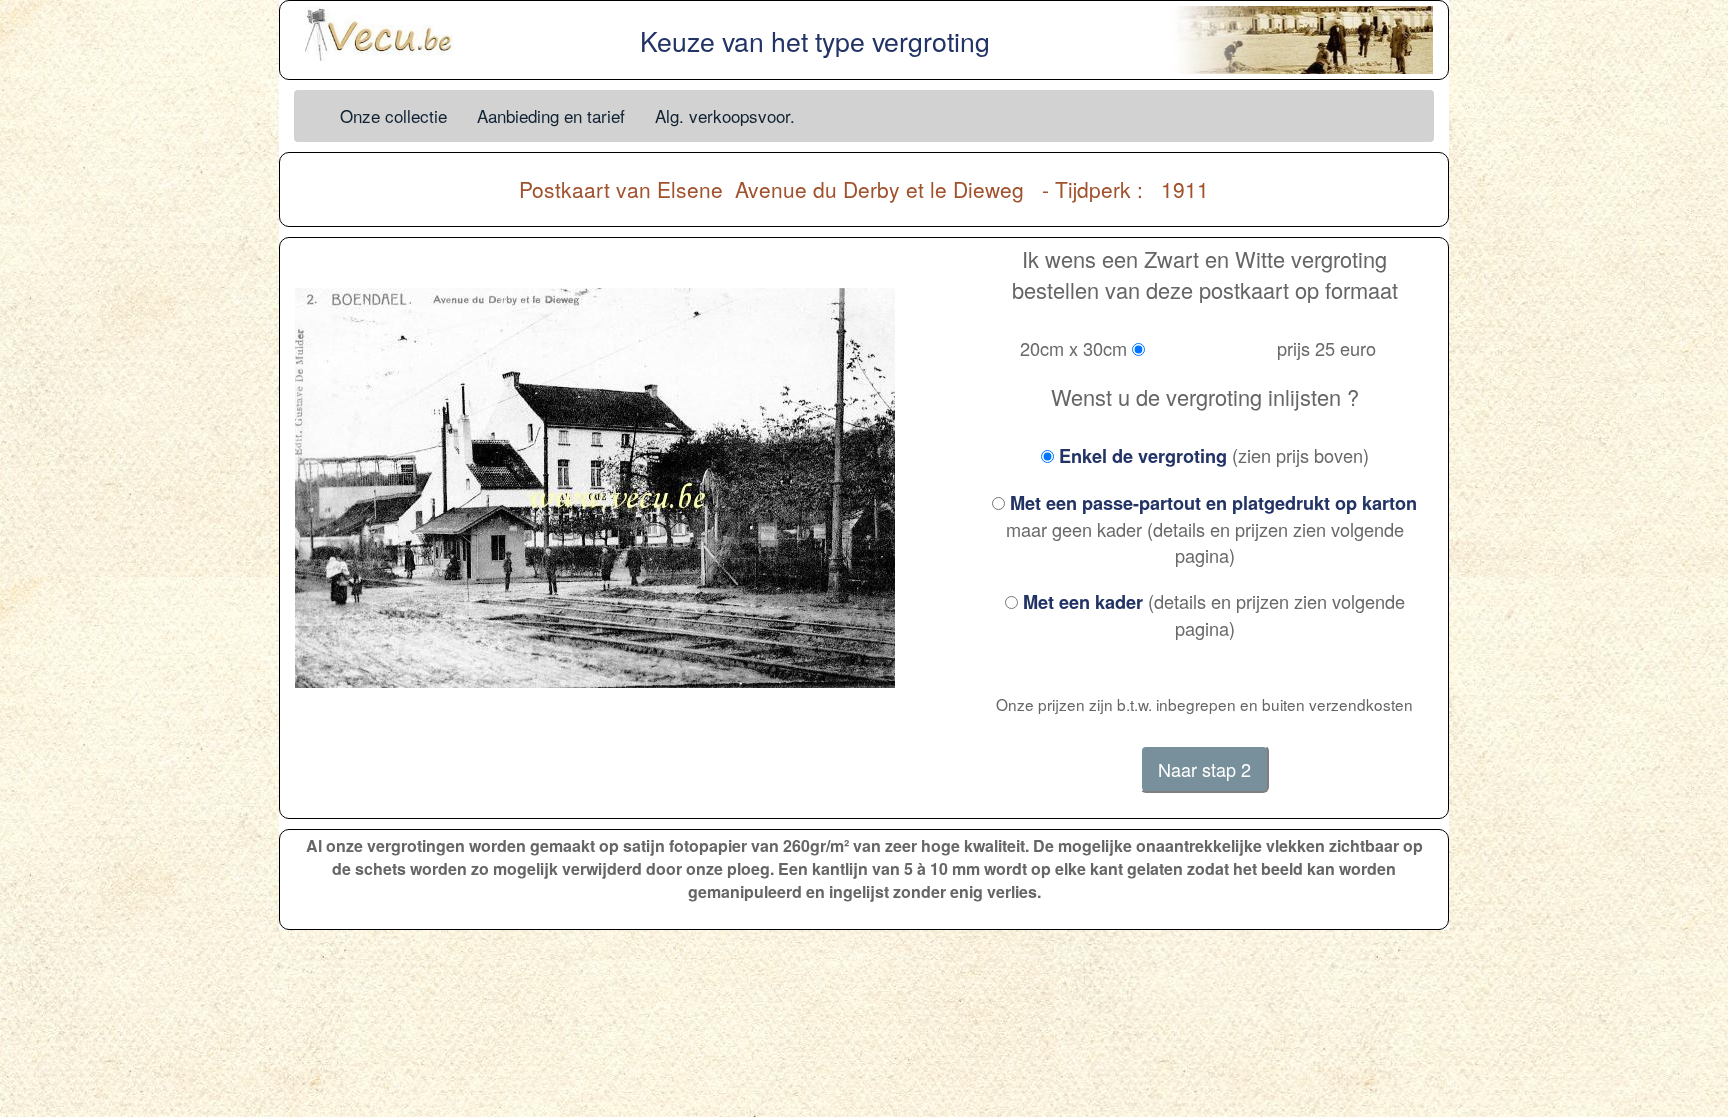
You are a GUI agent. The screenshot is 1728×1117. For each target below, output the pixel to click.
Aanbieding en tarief (551, 115)
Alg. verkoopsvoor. (725, 115)
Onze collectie (393, 115)
